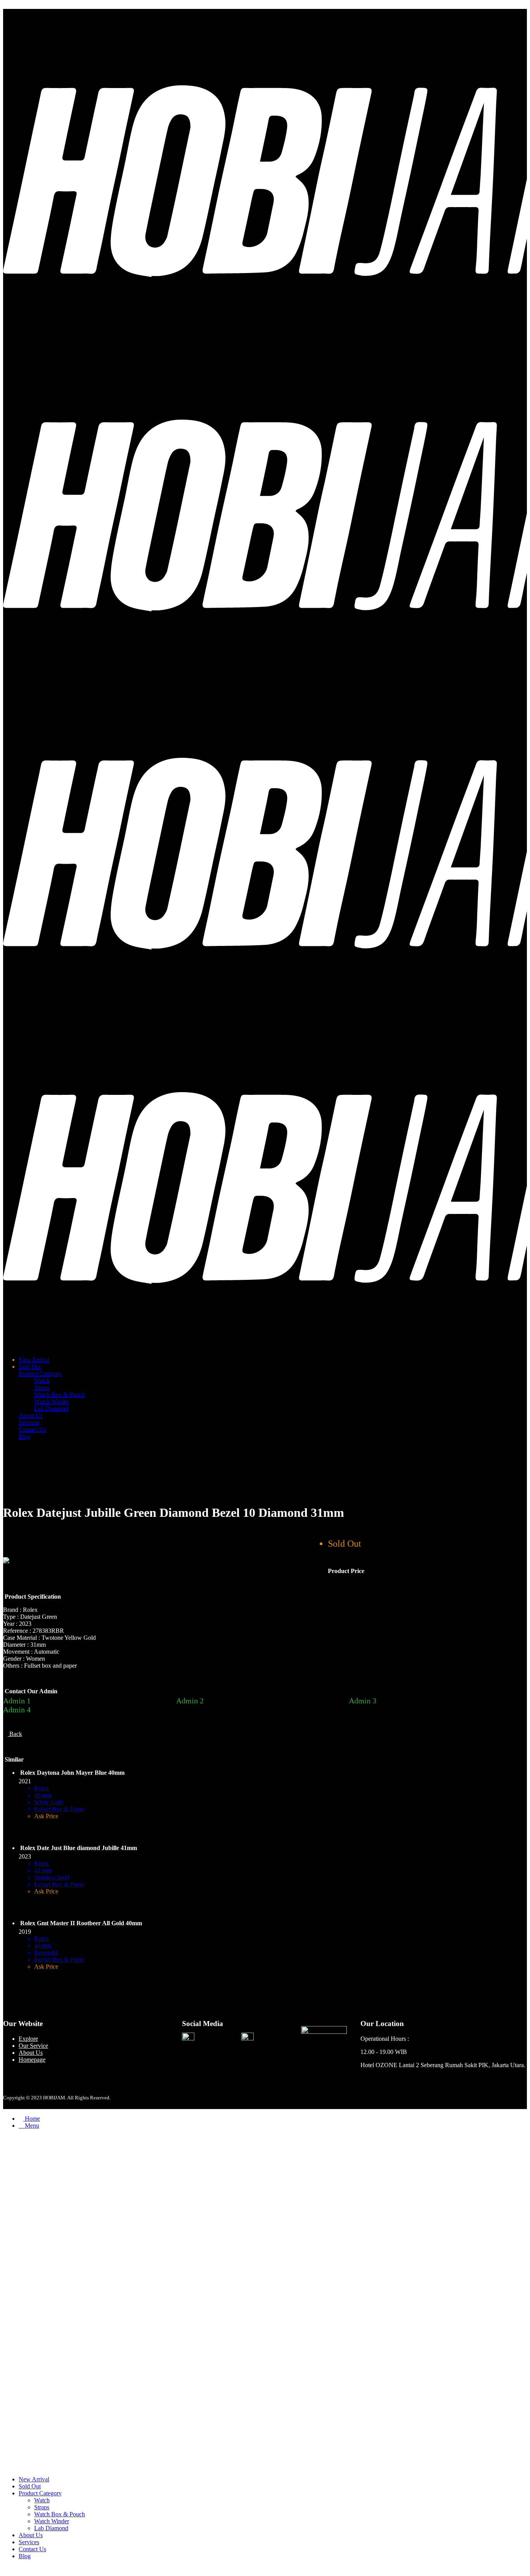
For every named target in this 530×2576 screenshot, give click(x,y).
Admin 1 (17, 1701)
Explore (28, 2039)
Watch (42, 1380)
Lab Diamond (51, 1408)
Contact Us (32, 1429)
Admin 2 (190, 1701)
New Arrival (34, 1360)
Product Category (40, 1374)
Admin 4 (17, 1710)
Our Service (33, 2046)
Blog (25, 1436)
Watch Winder (52, 1401)
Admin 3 (363, 1701)
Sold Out (30, 1367)
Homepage (32, 2060)
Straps (42, 1387)
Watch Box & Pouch (60, 1394)
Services (29, 1422)
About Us (31, 1415)
